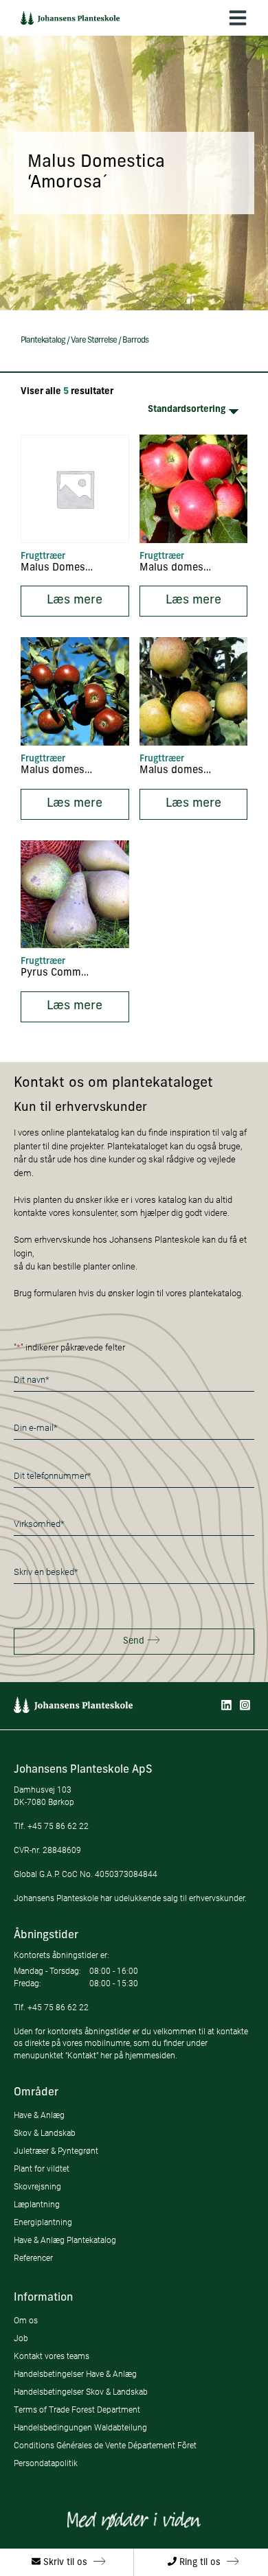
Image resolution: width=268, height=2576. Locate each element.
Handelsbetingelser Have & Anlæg (75, 2374)
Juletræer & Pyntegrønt (56, 2151)
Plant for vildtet (42, 2169)
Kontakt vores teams (52, 2356)
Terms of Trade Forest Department (77, 2410)
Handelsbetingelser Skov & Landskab (81, 2392)
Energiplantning (43, 2222)
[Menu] (238, 18)
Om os (26, 2320)
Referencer (33, 2258)
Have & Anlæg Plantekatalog (65, 2240)
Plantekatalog (43, 341)
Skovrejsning (37, 2186)
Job (21, 2338)
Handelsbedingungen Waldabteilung (80, 2427)
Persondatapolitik (46, 2463)
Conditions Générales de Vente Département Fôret (105, 2445)
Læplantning (37, 2204)
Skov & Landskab (45, 2133)
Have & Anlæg (39, 2115)
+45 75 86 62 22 (58, 1826)
